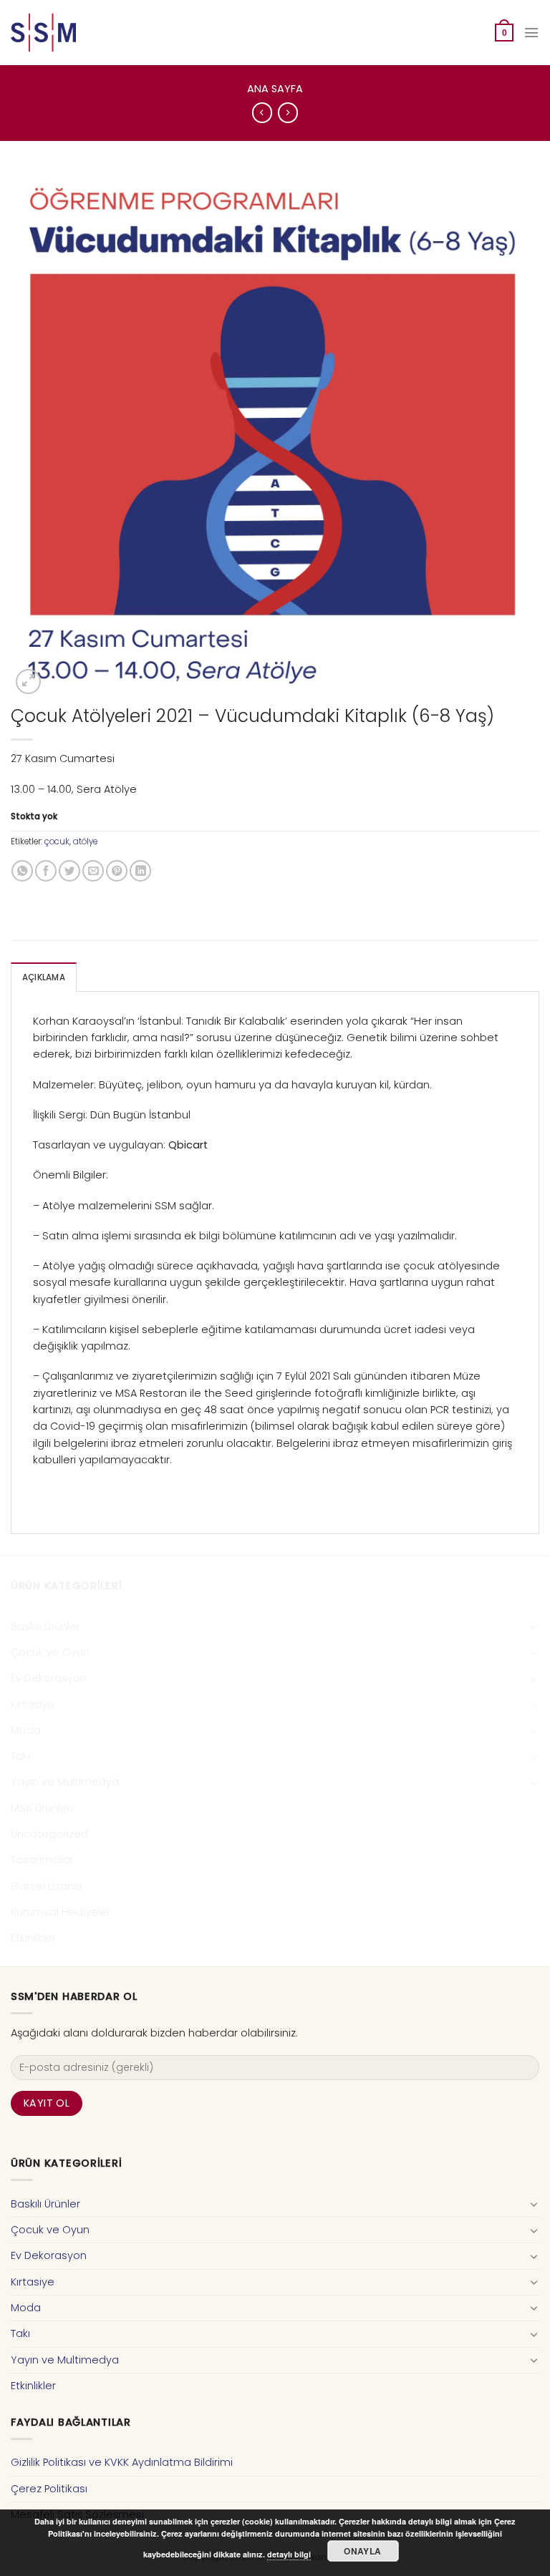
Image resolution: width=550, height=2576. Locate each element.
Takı (20, 1756)
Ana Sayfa (275, 89)
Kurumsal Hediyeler (61, 1912)
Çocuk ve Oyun (50, 1652)
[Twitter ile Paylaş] (69, 871)
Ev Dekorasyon (49, 1678)
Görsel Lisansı (46, 1886)
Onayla (362, 2551)
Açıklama (44, 977)
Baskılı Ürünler (45, 1626)
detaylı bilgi (289, 2554)
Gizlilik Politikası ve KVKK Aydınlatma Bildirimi (122, 2462)
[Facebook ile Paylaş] (46, 871)
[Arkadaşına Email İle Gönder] (93, 871)
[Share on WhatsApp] (22, 871)
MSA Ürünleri (42, 1808)
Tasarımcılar (42, 1860)
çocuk (57, 841)
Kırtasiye (33, 1704)
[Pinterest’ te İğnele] (117, 871)
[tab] (44, 977)
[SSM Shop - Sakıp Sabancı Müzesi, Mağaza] (70, 33)
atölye (85, 841)
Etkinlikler (33, 1938)
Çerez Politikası (49, 2489)
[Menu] (531, 33)
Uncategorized (49, 1834)
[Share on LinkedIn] (140, 871)
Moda (26, 1730)
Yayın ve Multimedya (65, 1782)
